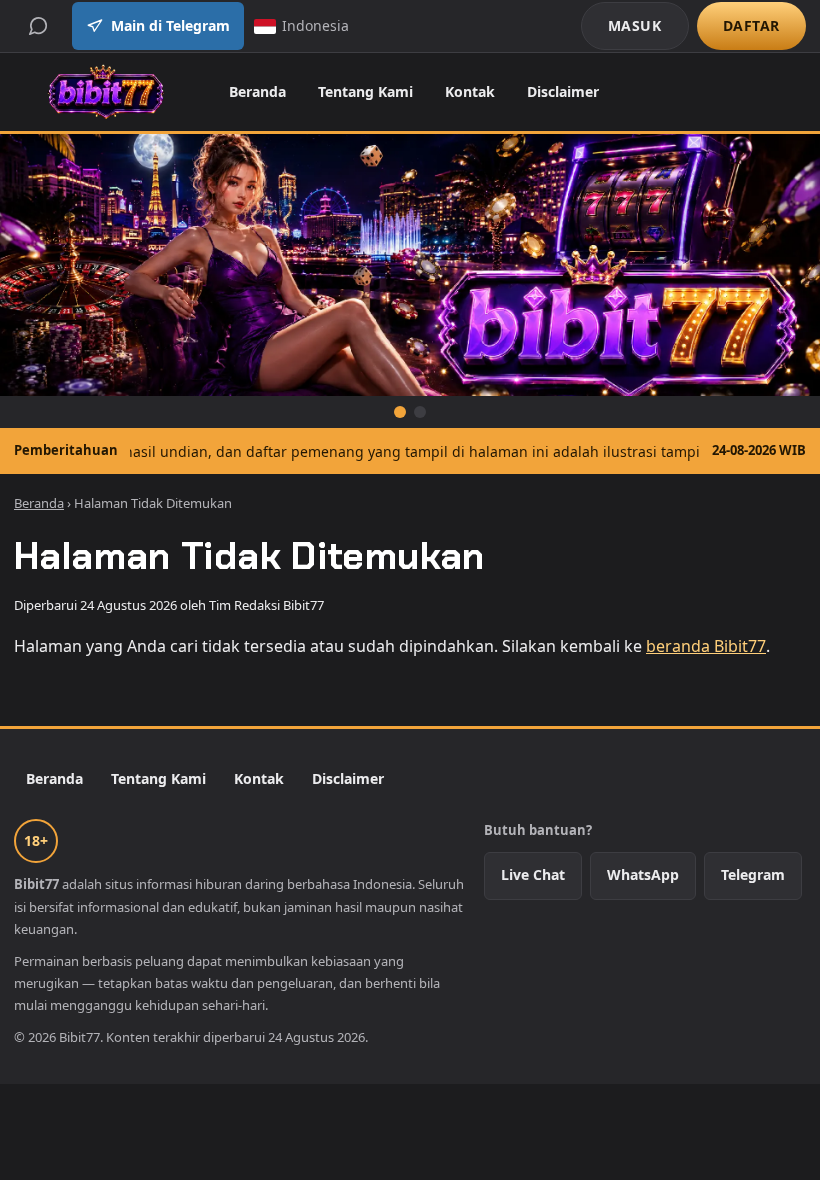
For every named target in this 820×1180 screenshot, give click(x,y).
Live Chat (533, 874)
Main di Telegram (170, 25)
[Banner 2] (420, 412)
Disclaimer (563, 91)
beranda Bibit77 (706, 646)
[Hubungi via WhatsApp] (38, 26)
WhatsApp (643, 874)
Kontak (470, 91)
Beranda (257, 91)
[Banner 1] (400, 412)
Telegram (753, 874)
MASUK (635, 25)
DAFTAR (751, 25)
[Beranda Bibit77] (105, 92)
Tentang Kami (365, 91)
